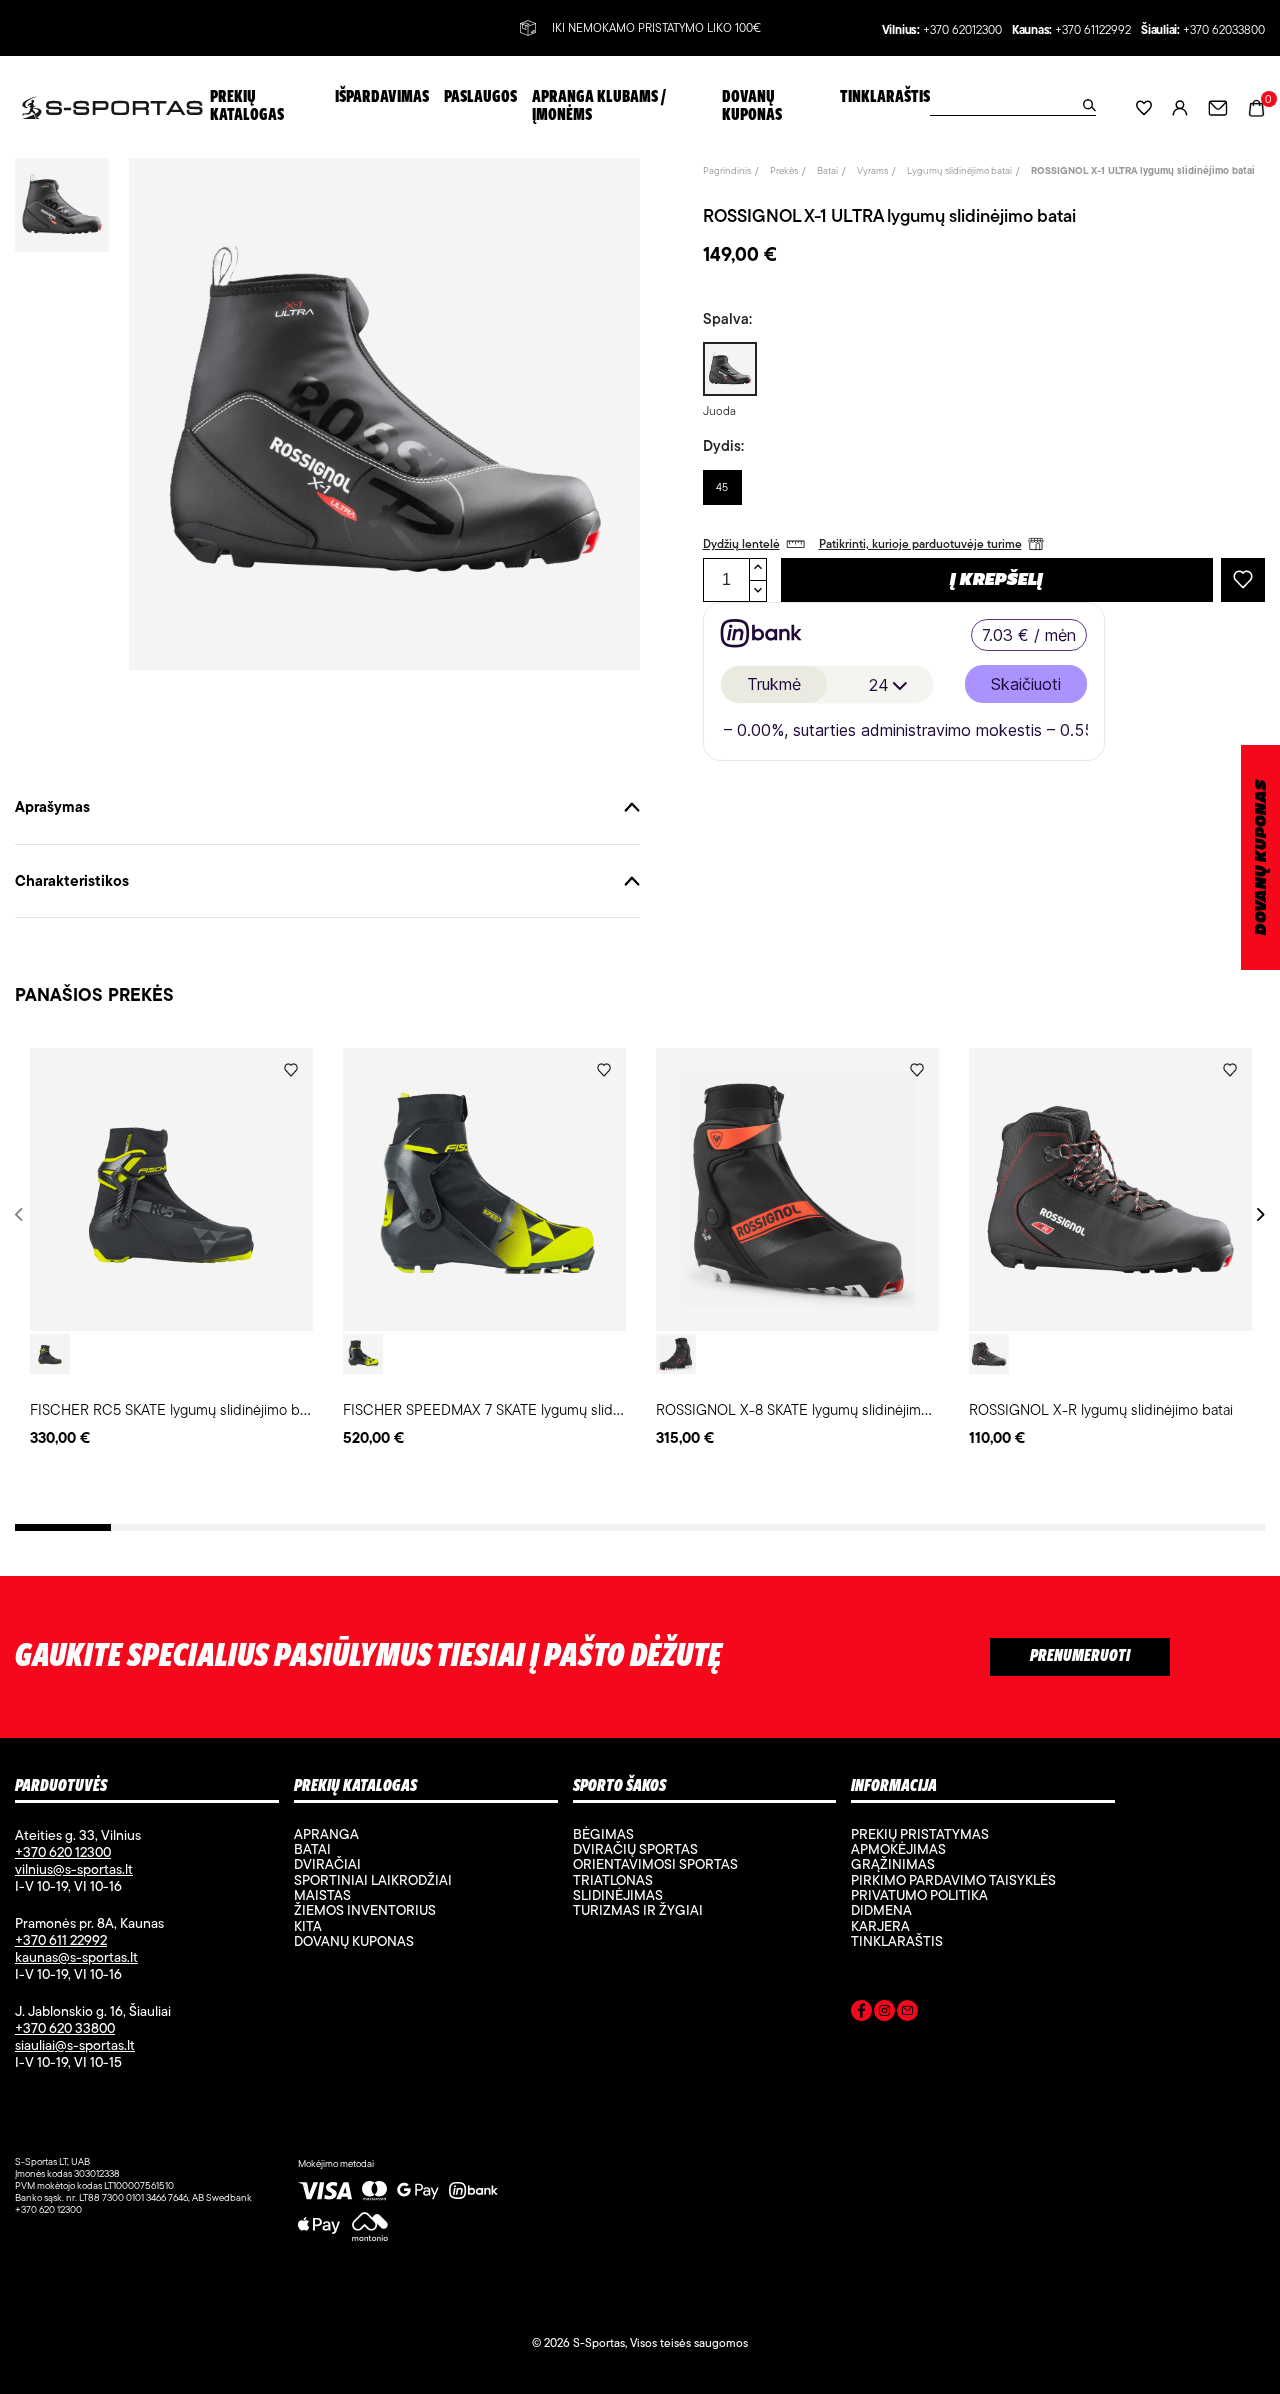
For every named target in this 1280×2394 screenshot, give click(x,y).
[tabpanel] (171, 1249)
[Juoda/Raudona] (676, 1354)
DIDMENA (881, 1910)
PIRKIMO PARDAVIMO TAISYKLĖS (953, 1880)
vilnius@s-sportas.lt (74, 1869)
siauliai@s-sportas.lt (75, 2045)
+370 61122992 (1093, 30)
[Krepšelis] (1256, 106)
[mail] (907, 2014)
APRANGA (326, 1834)
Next (1257, 1214)
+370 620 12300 (63, 1852)
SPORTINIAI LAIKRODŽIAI (373, 1880)
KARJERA (880, 1926)
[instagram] (884, 2014)
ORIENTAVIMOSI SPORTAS (655, 1864)
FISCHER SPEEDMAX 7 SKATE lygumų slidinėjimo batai (518, 1409)
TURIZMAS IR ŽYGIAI (638, 1910)
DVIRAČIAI (327, 1864)
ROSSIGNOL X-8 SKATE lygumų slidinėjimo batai (810, 1409)
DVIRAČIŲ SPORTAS (635, 1849)
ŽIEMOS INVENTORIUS (365, 1910)
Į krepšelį (996, 581)
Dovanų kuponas (354, 1941)
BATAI (312, 1849)
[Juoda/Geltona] (363, 1354)
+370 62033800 (1224, 30)
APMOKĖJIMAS (898, 1849)
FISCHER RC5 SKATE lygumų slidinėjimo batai (176, 1409)
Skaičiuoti (1026, 684)
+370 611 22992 (61, 1940)
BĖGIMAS (603, 1834)
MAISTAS (322, 1895)
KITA (308, 1926)
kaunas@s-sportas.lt (76, 1957)
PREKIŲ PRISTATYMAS (920, 1834)
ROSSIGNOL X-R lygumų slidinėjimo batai (1101, 1409)
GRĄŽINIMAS (893, 1864)
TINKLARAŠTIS (897, 1941)
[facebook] (861, 2014)
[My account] (1180, 107)
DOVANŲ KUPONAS (1261, 857)
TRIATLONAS (613, 1880)
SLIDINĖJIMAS (618, 1895)
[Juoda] (50, 1354)
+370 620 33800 (65, 2028)
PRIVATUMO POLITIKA (919, 1895)
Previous (22, 1214)
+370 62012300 (962, 30)
